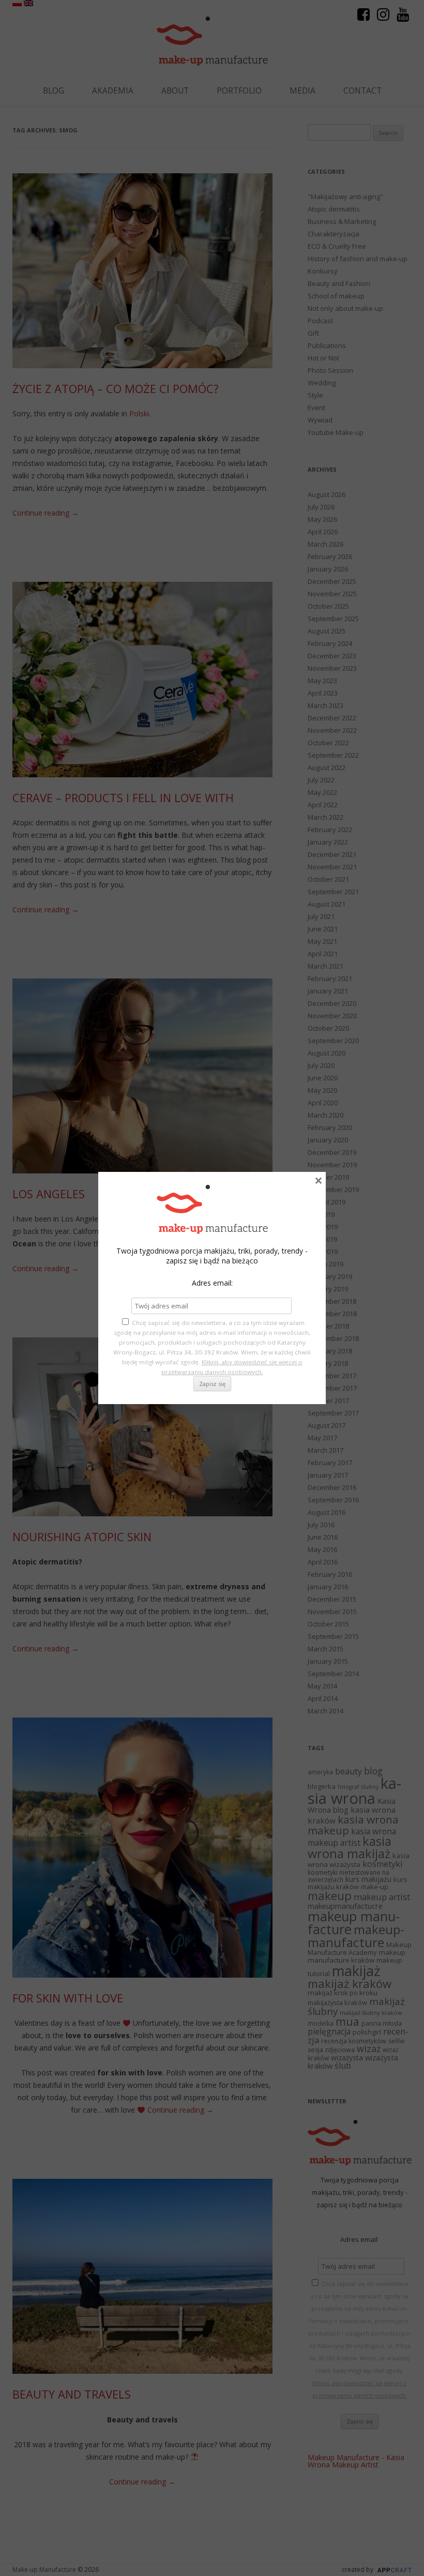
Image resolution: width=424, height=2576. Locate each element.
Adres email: (212, 1283)
